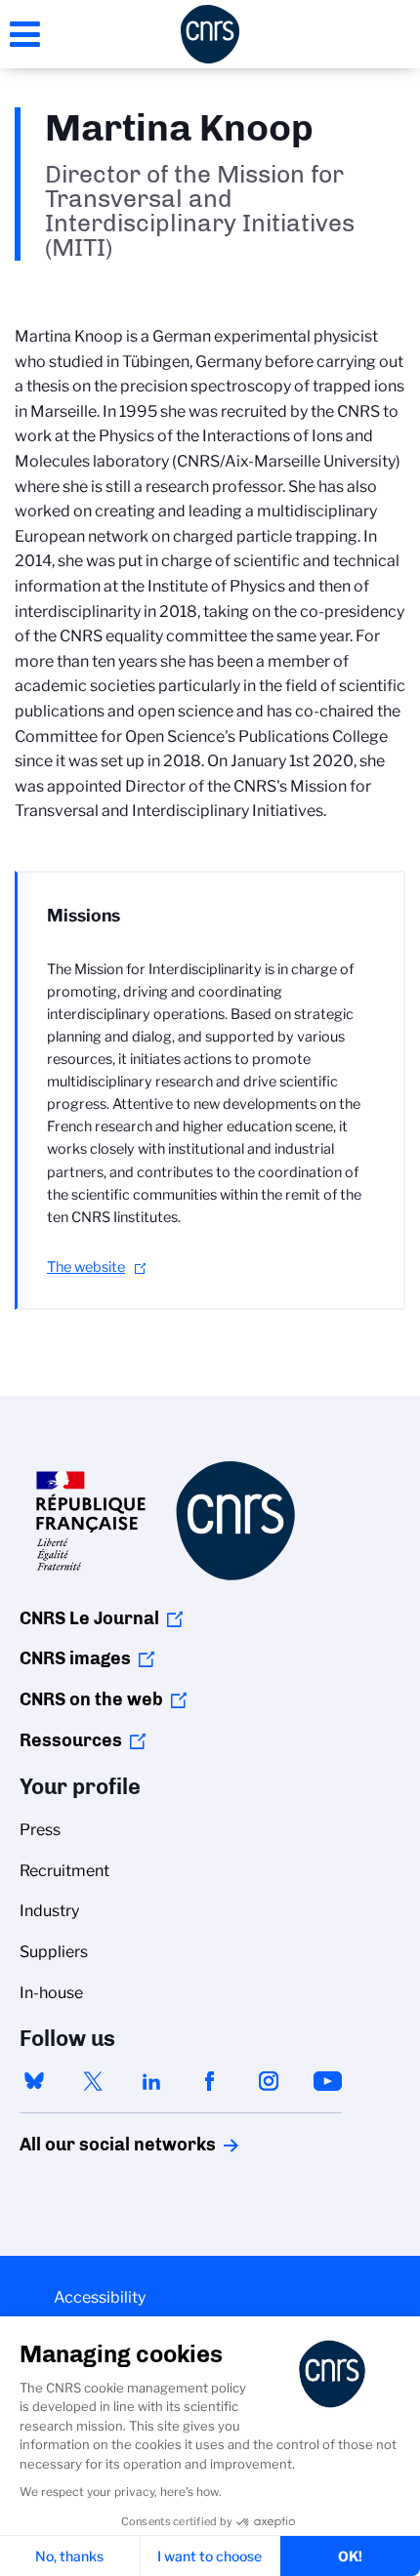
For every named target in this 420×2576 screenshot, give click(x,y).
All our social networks (97, 2145)
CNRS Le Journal (89, 1618)
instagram (269, 2081)
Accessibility (100, 2297)
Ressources (71, 1740)
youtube (327, 2081)
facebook (210, 2081)
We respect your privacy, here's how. (121, 2492)
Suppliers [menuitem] (54, 1952)
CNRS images (75, 1658)
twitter (93, 2081)
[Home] (210, 34)
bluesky (34, 2081)
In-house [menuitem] (51, 1993)
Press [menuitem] (40, 1830)
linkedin (151, 2081)
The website (86, 1267)
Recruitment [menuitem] (64, 1871)
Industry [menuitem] (49, 1911)
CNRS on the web (91, 1699)
